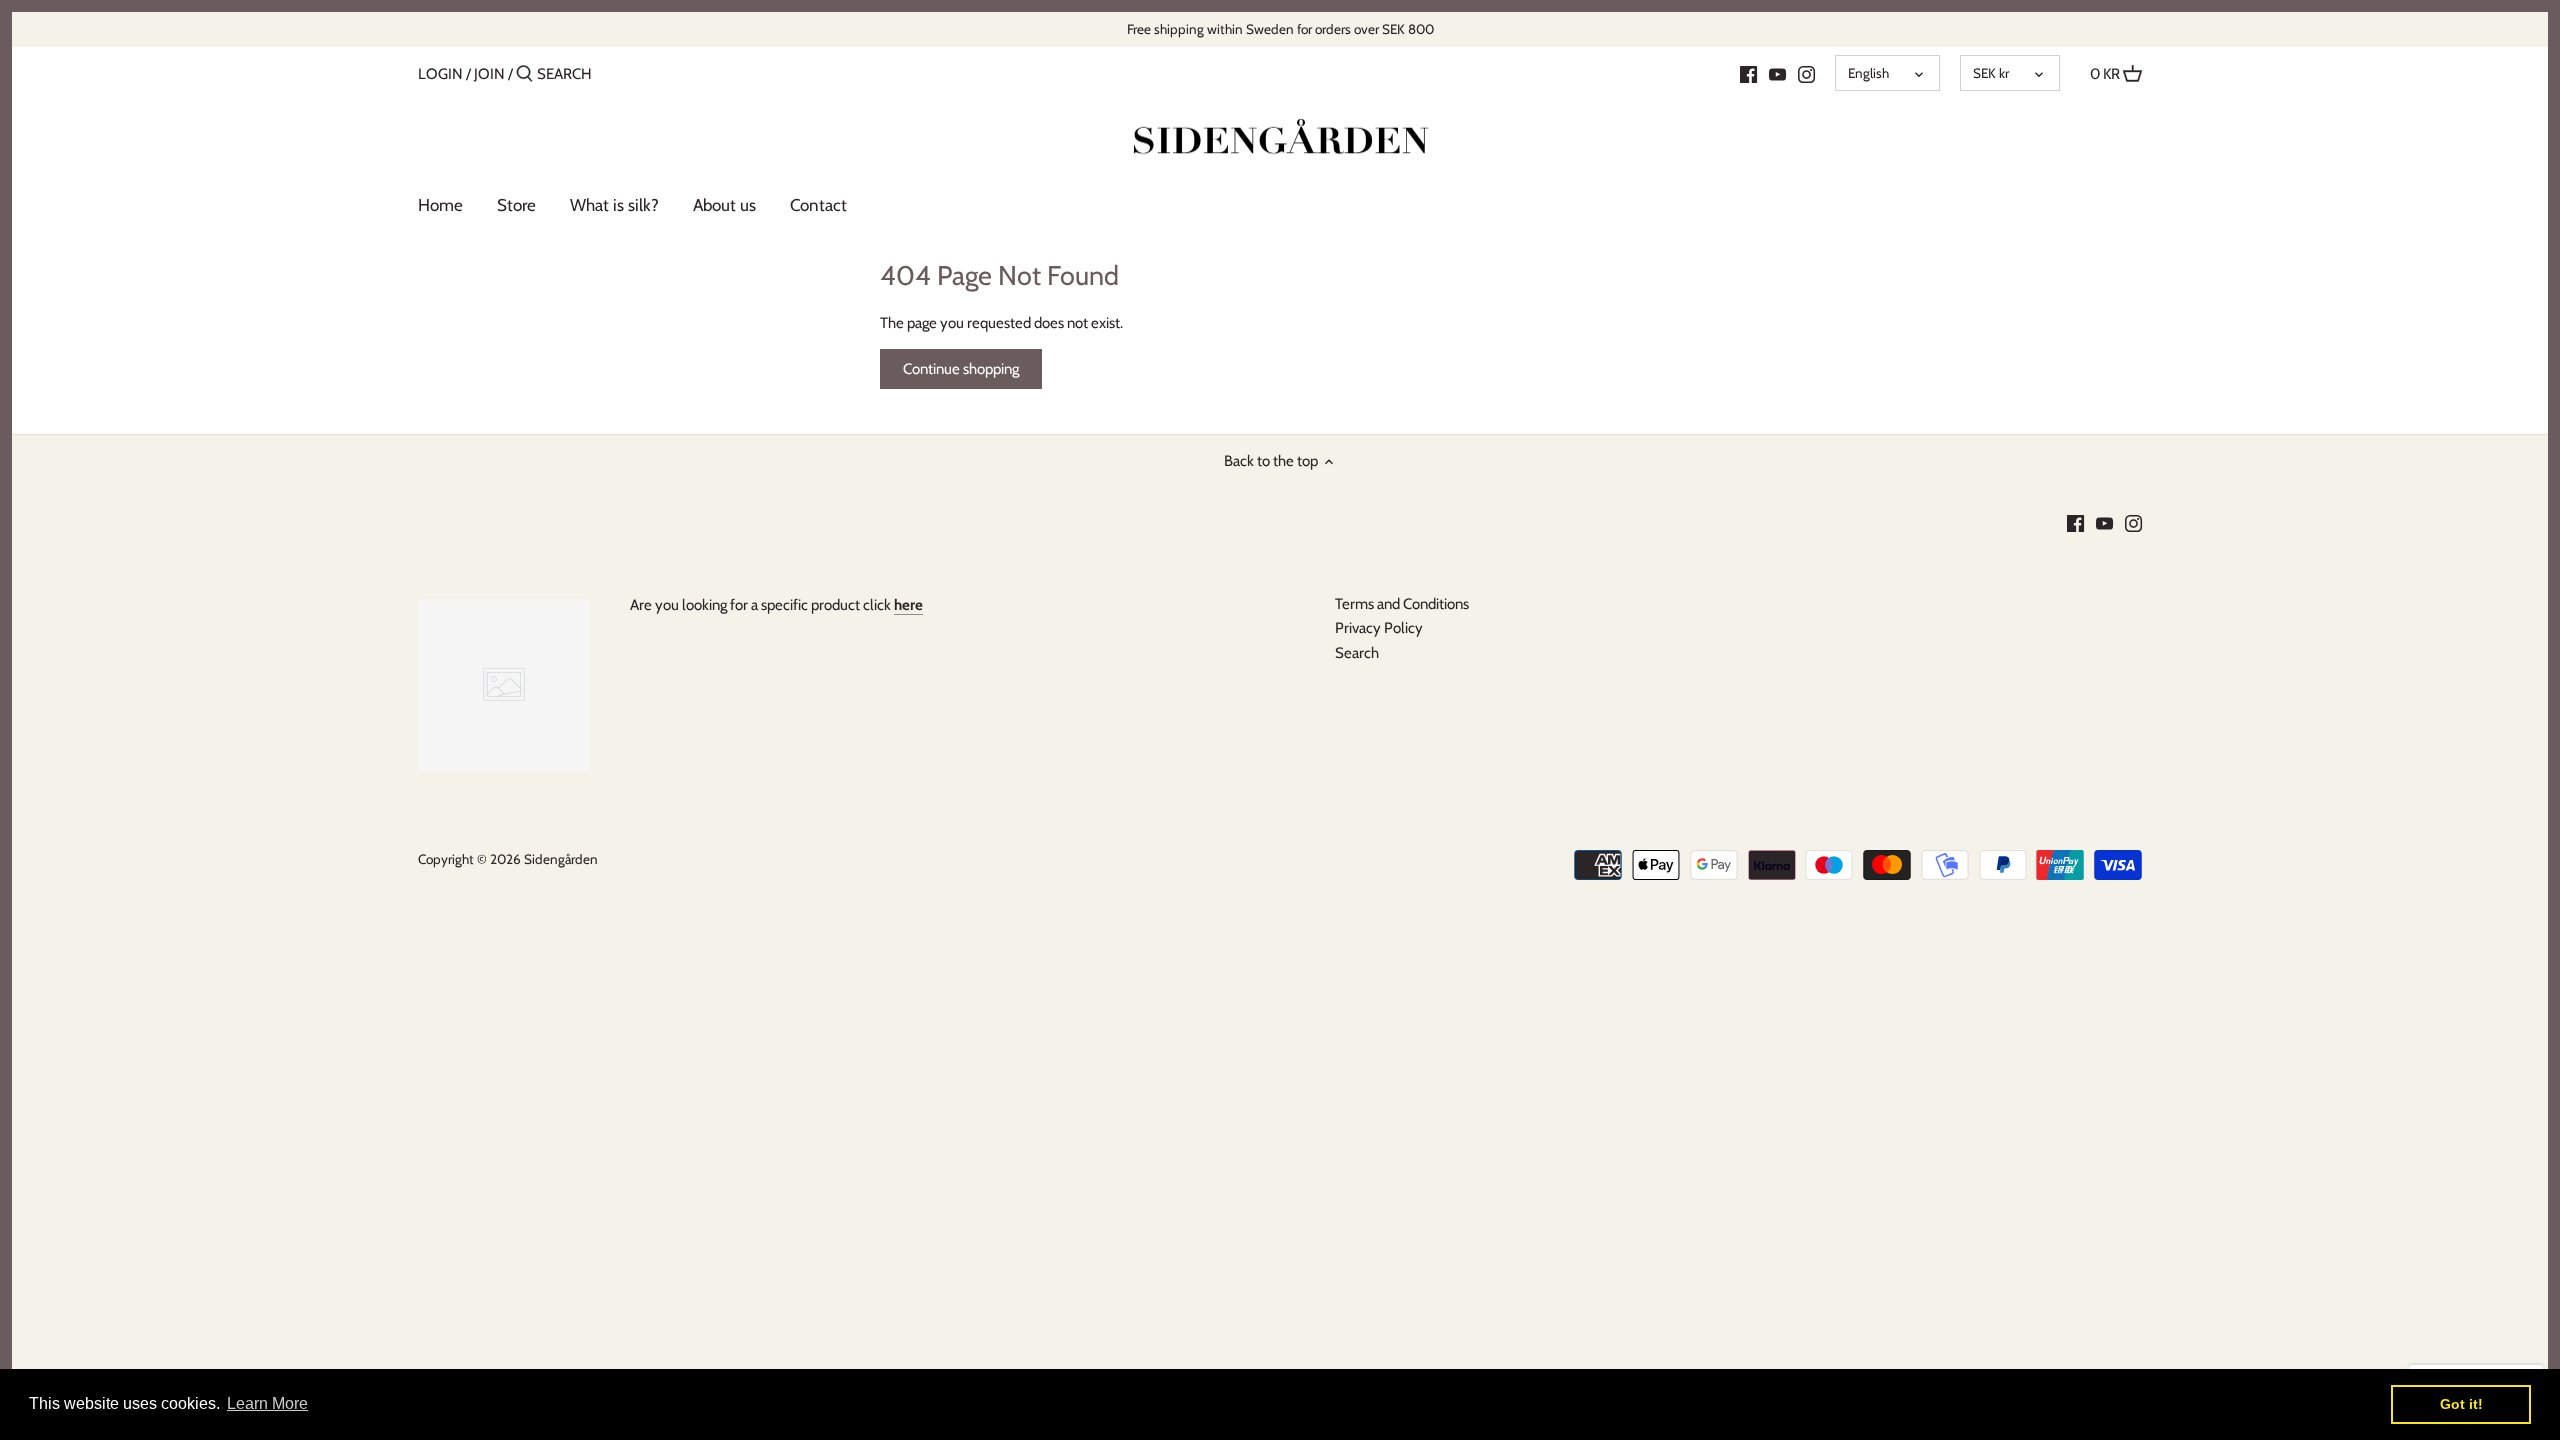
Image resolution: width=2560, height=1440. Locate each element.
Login (440, 74)
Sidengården (561, 859)
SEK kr (1991, 73)
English (1868, 73)
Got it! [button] (2461, 1404)
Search (1357, 653)
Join (489, 74)
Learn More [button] (267, 1403)
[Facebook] (1748, 73)
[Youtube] (1777, 73)
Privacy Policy (1379, 628)
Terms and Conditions (1402, 604)
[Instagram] (1806, 73)
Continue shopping (961, 369)
